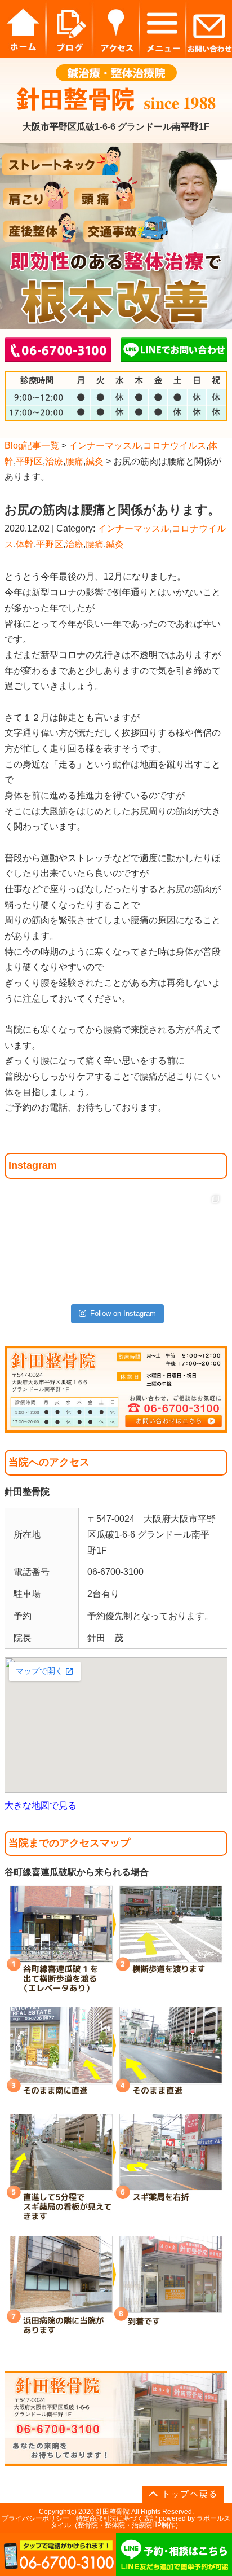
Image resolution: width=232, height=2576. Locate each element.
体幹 (25, 544)
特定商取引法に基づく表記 (117, 2518)
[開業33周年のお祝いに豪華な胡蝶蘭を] (197, 1271)
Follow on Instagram (123, 1313)
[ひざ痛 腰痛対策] (34, 1217)
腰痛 (74, 461)
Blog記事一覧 (32, 446)
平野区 (29, 461)
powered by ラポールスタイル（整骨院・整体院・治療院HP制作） (141, 2522)
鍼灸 (95, 461)
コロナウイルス (175, 446)
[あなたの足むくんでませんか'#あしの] (143, 1217)
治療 (54, 461)
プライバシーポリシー (35, 2518)
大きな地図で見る (41, 1805)
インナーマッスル (105, 446)
